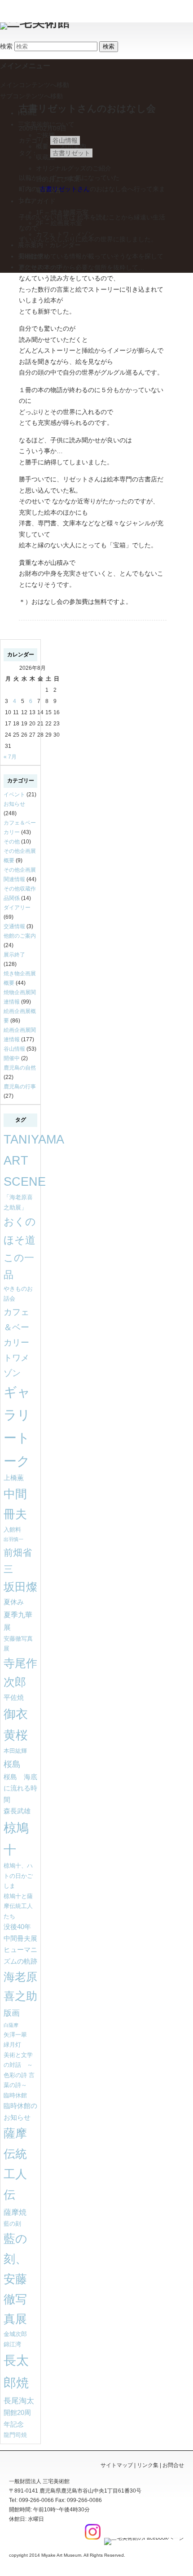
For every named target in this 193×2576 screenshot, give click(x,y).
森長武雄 (17, 1811)
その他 (12, 842)
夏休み (14, 1602)
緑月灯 (12, 2045)
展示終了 (14, 955)
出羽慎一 (13, 1539)
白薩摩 (11, 2025)
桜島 (12, 1764)
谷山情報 (65, 140)
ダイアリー (17, 908)
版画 (12, 2013)
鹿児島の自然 (20, 1068)
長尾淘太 (19, 2401)
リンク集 (148, 2465)
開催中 (12, 1058)
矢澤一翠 (15, 2035)
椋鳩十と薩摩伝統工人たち (18, 1906)
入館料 (12, 1530)
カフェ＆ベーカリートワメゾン (16, 1342)
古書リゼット (71, 153)
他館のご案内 (20, 936)
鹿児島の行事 (20, 1087)
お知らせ (14, 804)
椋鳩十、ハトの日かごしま (18, 1876)
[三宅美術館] (35, 22)
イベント (14, 795)
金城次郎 (15, 2334)
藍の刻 (12, 2224)
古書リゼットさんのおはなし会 (87, 108)
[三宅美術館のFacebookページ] (143, 2538)
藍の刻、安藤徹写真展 (15, 2279)
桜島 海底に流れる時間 (20, 1788)
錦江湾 (12, 2344)
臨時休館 (15, 2095)
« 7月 (10, 757)
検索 (6, 46)
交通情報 (14, 926)
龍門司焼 (15, 2435)
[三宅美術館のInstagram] (92, 2538)
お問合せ (173, 2465)
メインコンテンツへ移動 (35, 85)
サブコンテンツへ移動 (31, 96)
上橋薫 (14, 1478)
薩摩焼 (15, 2212)
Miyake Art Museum (61, 2555)
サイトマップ (117, 2465)
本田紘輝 (15, 1751)
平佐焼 (14, 1698)
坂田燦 (20, 1587)
